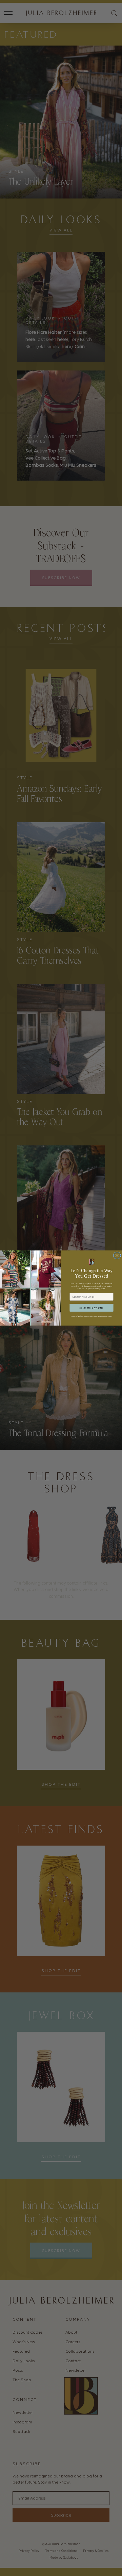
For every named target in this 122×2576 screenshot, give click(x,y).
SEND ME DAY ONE (91, 1308)
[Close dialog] (117, 1255)
